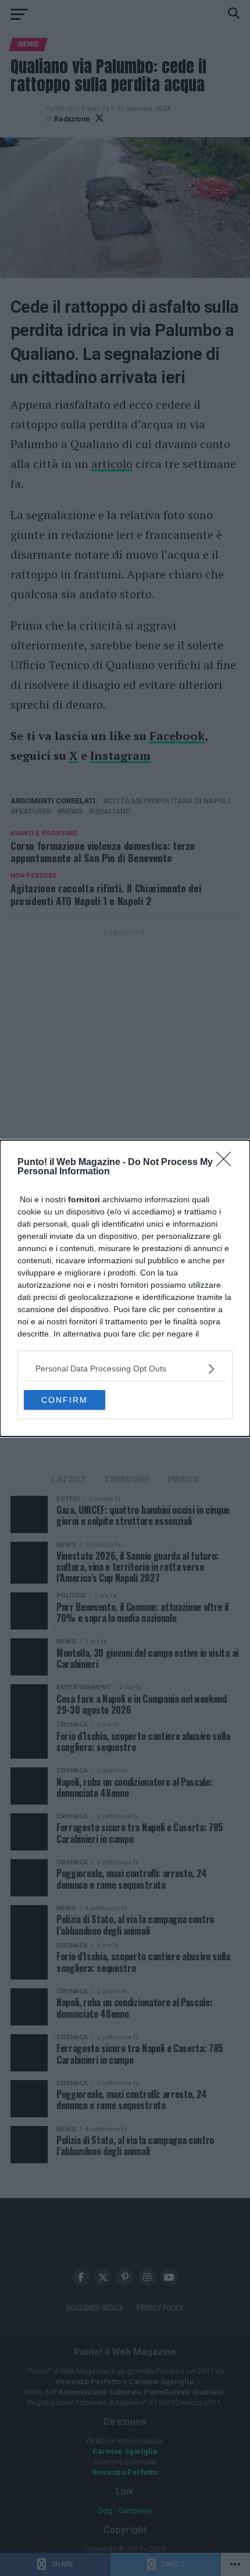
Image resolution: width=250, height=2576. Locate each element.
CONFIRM (65, 1400)
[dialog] (125, 1288)
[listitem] (125, 1369)
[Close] (227, 1163)
